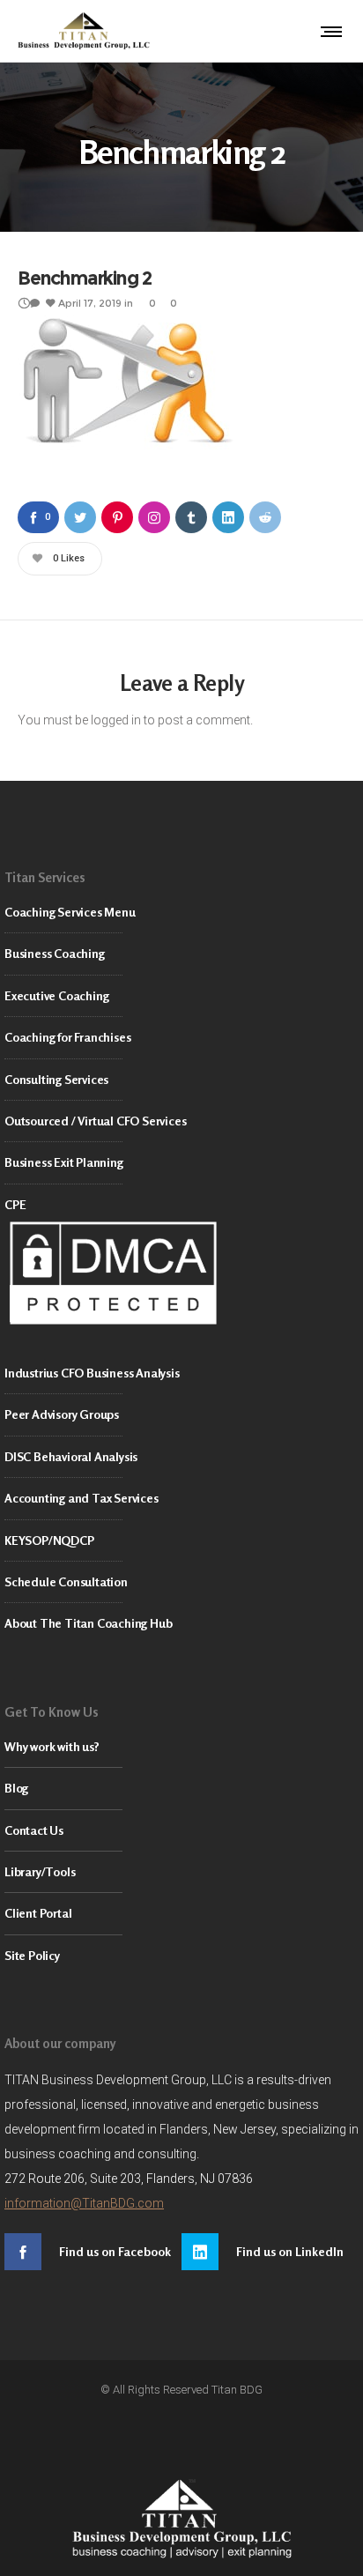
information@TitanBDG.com (84, 2203)
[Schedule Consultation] (181, 1582)
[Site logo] (84, 31)
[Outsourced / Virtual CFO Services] (181, 1121)
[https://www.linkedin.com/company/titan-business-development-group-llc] (270, 2252)
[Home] (181, 2519)
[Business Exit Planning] (181, 1163)
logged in (116, 720)
